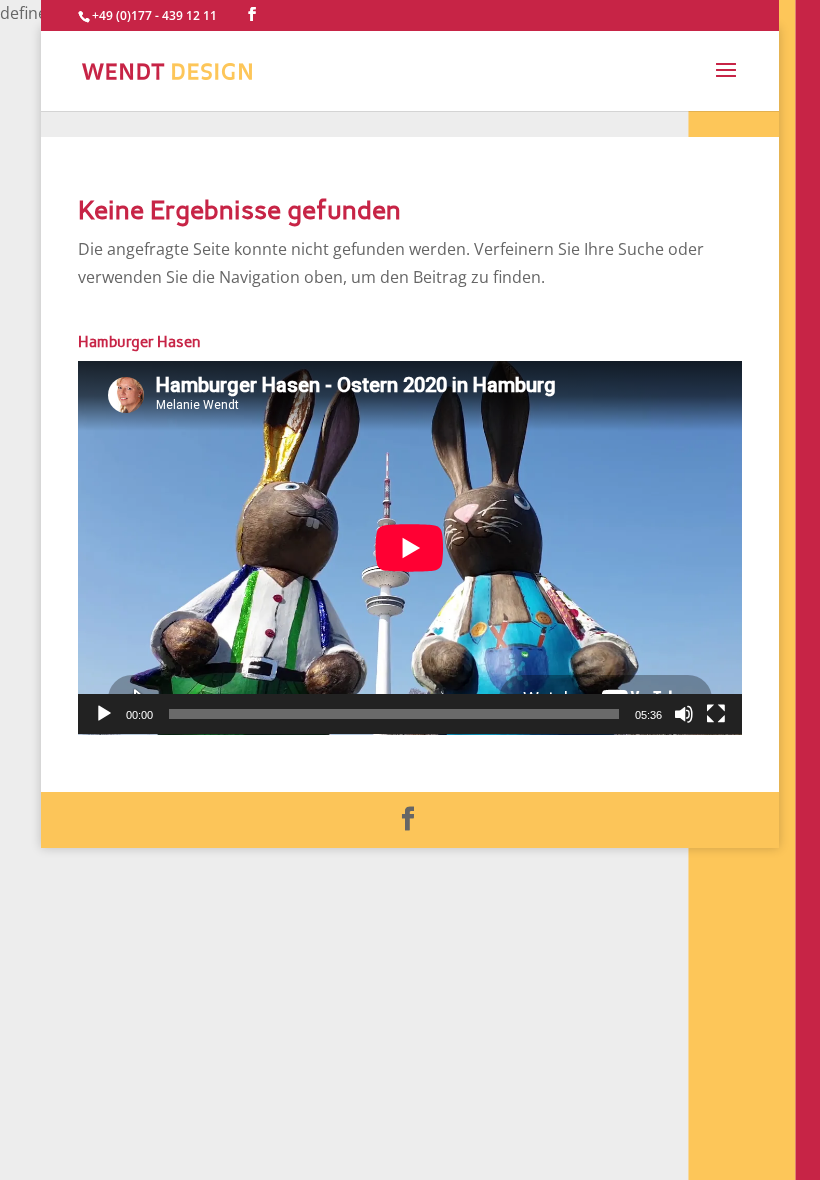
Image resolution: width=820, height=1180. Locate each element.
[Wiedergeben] (104, 714)
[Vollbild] (716, 714)
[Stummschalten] (684, 714)
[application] (410, 548)
